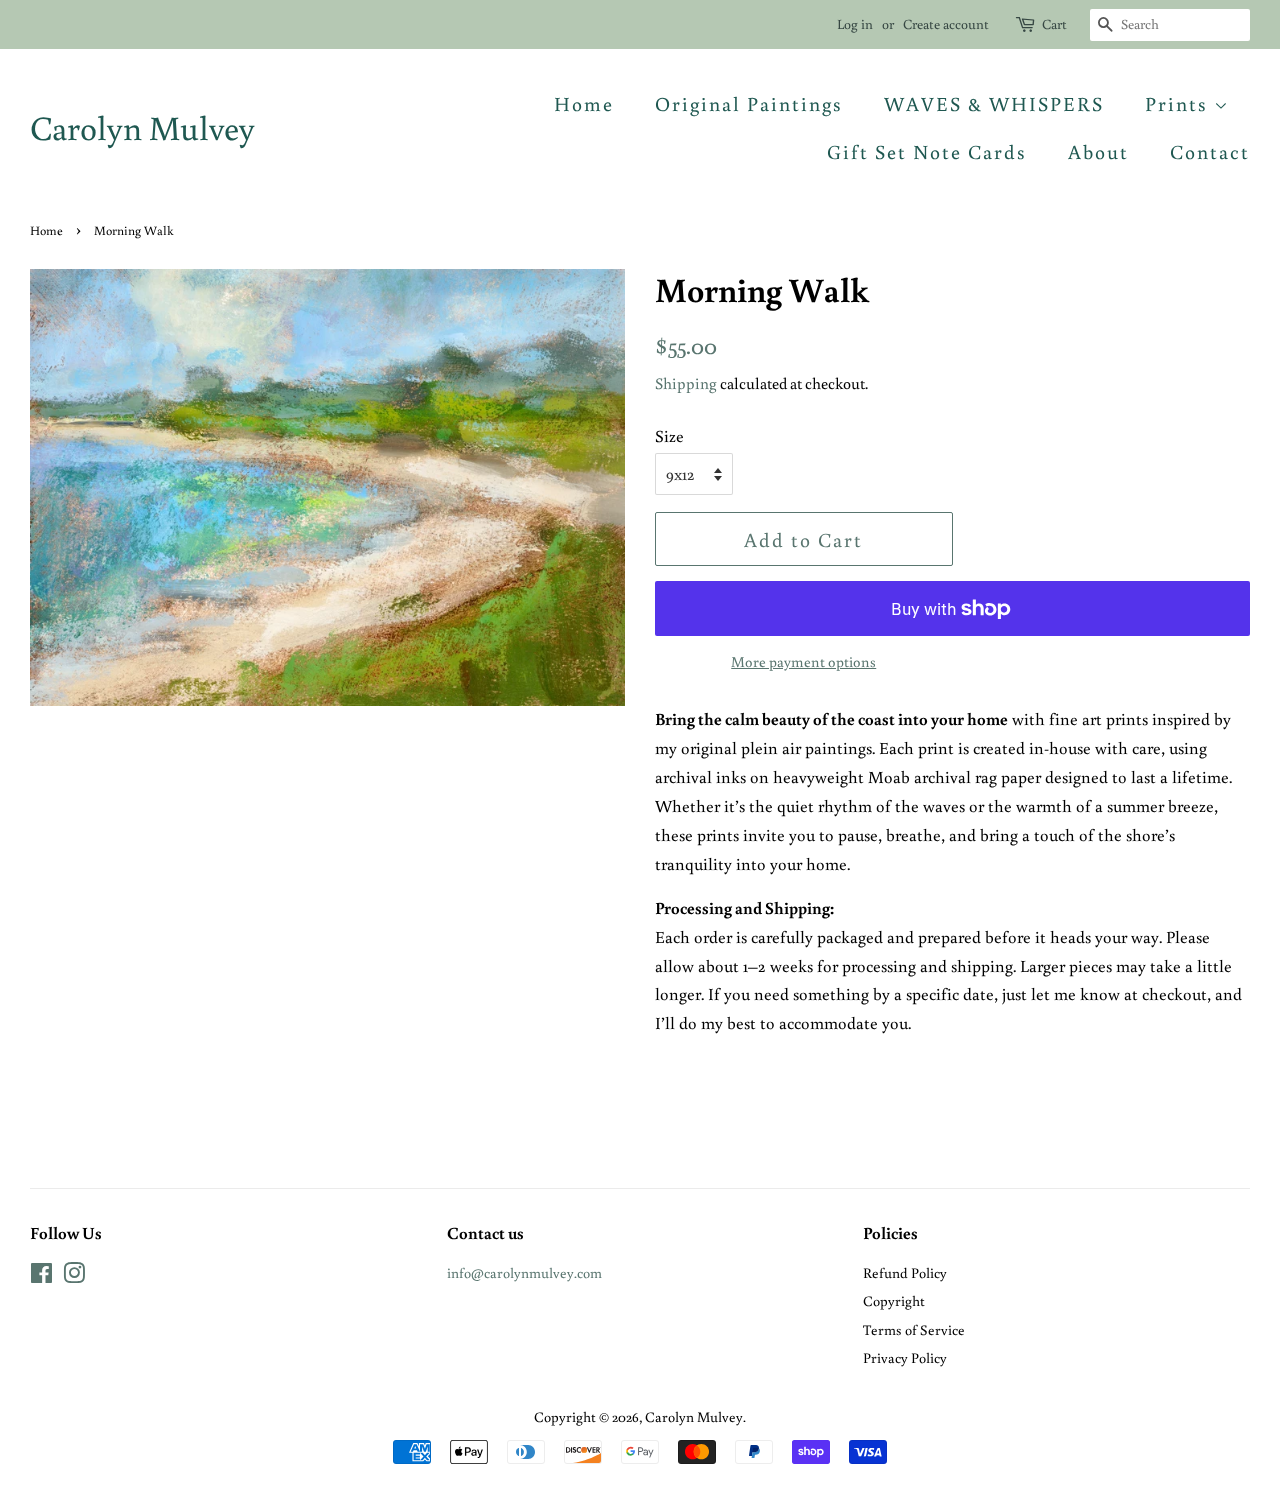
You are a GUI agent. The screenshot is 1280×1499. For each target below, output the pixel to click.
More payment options (803, 661)
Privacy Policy (905, 1357)
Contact (1210, 151)
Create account (946, 24)
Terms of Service (914, 1329)
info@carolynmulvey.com (524, 1272)
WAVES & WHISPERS (994, 103)
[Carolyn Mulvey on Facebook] (41, 1276)
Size (669, 435)
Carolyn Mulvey (142, 127)
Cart (1054, 24)
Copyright (894, 1300)
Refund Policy (905, 1272)
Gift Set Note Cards (927, 151)
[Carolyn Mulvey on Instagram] (74, 1276)
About (1098, 151)
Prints (1179, 103)
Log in (855, 24)
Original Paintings (749, 103)
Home (584, 103)
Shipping (686, 383)
